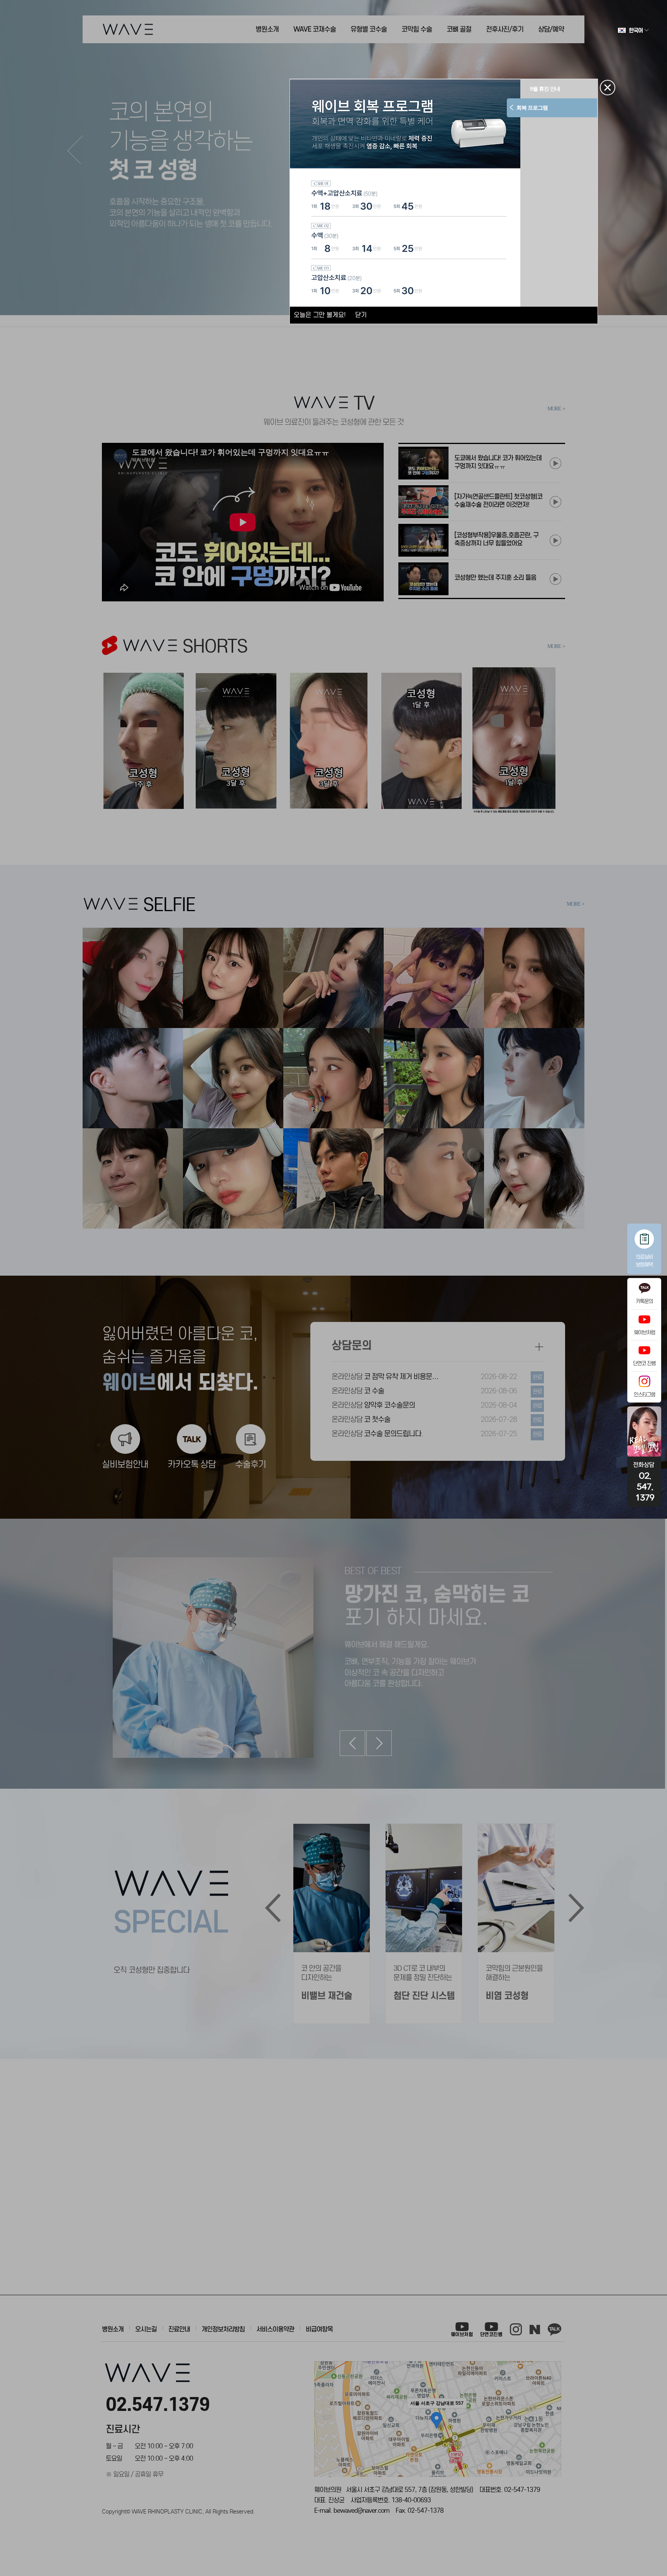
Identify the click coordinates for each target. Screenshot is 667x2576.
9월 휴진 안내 (532, 89)
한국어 (636, 30)
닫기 (361, 315)
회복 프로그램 (546, 108)
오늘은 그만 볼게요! (320, 315)
